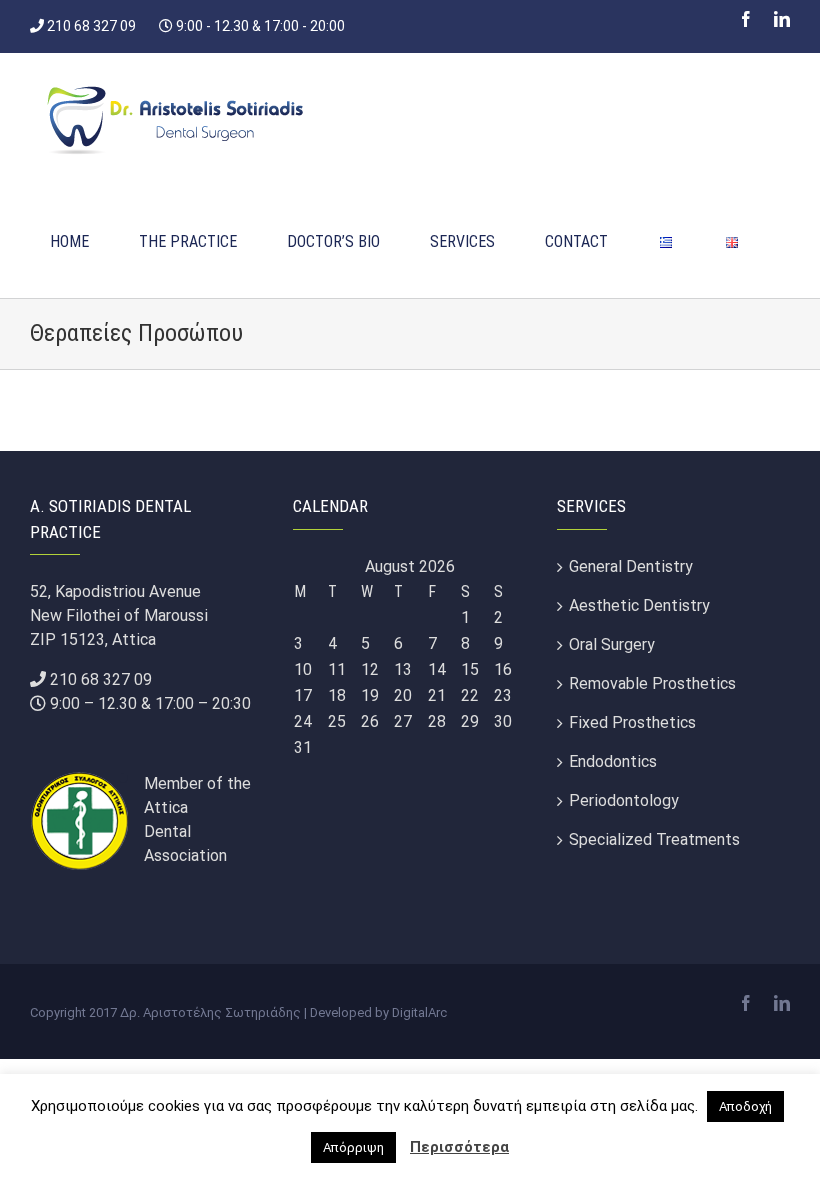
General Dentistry (631, 566)
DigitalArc (419, 1012)
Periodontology (624, 800)
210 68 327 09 (101, 679)
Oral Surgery (612, 644)
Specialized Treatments (654, 839)
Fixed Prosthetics (632, 722)
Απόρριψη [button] (353, 1147)
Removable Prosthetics (652, 683)
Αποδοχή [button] (745, 1106)
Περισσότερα (459, 1147)
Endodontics (613, 761)
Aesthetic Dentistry (639, 605)
